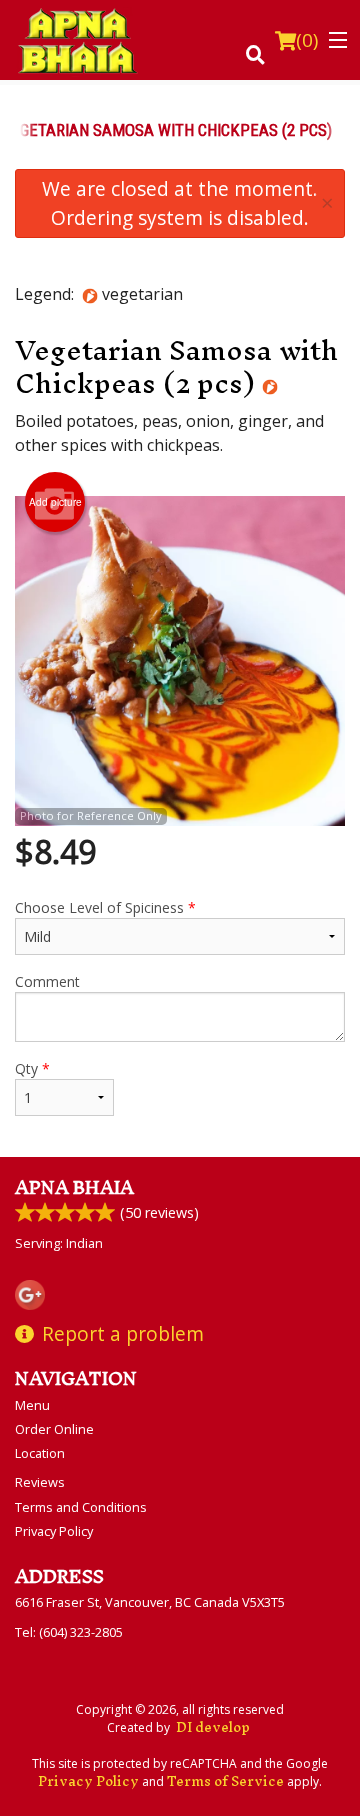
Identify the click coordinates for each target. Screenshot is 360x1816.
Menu (32, 1405)
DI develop (213, 1727)
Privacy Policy (54, 1531)
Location (40, 1453)
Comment (47, 981)
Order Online (54, 1429)
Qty (32, 1068)
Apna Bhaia (74, 1187)
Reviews (40, 1482)
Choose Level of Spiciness (105, 907)
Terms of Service (225, 1781)
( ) (307, 40)
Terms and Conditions (81, 1507)
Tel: (69, 1632)
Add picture (55, 502)
